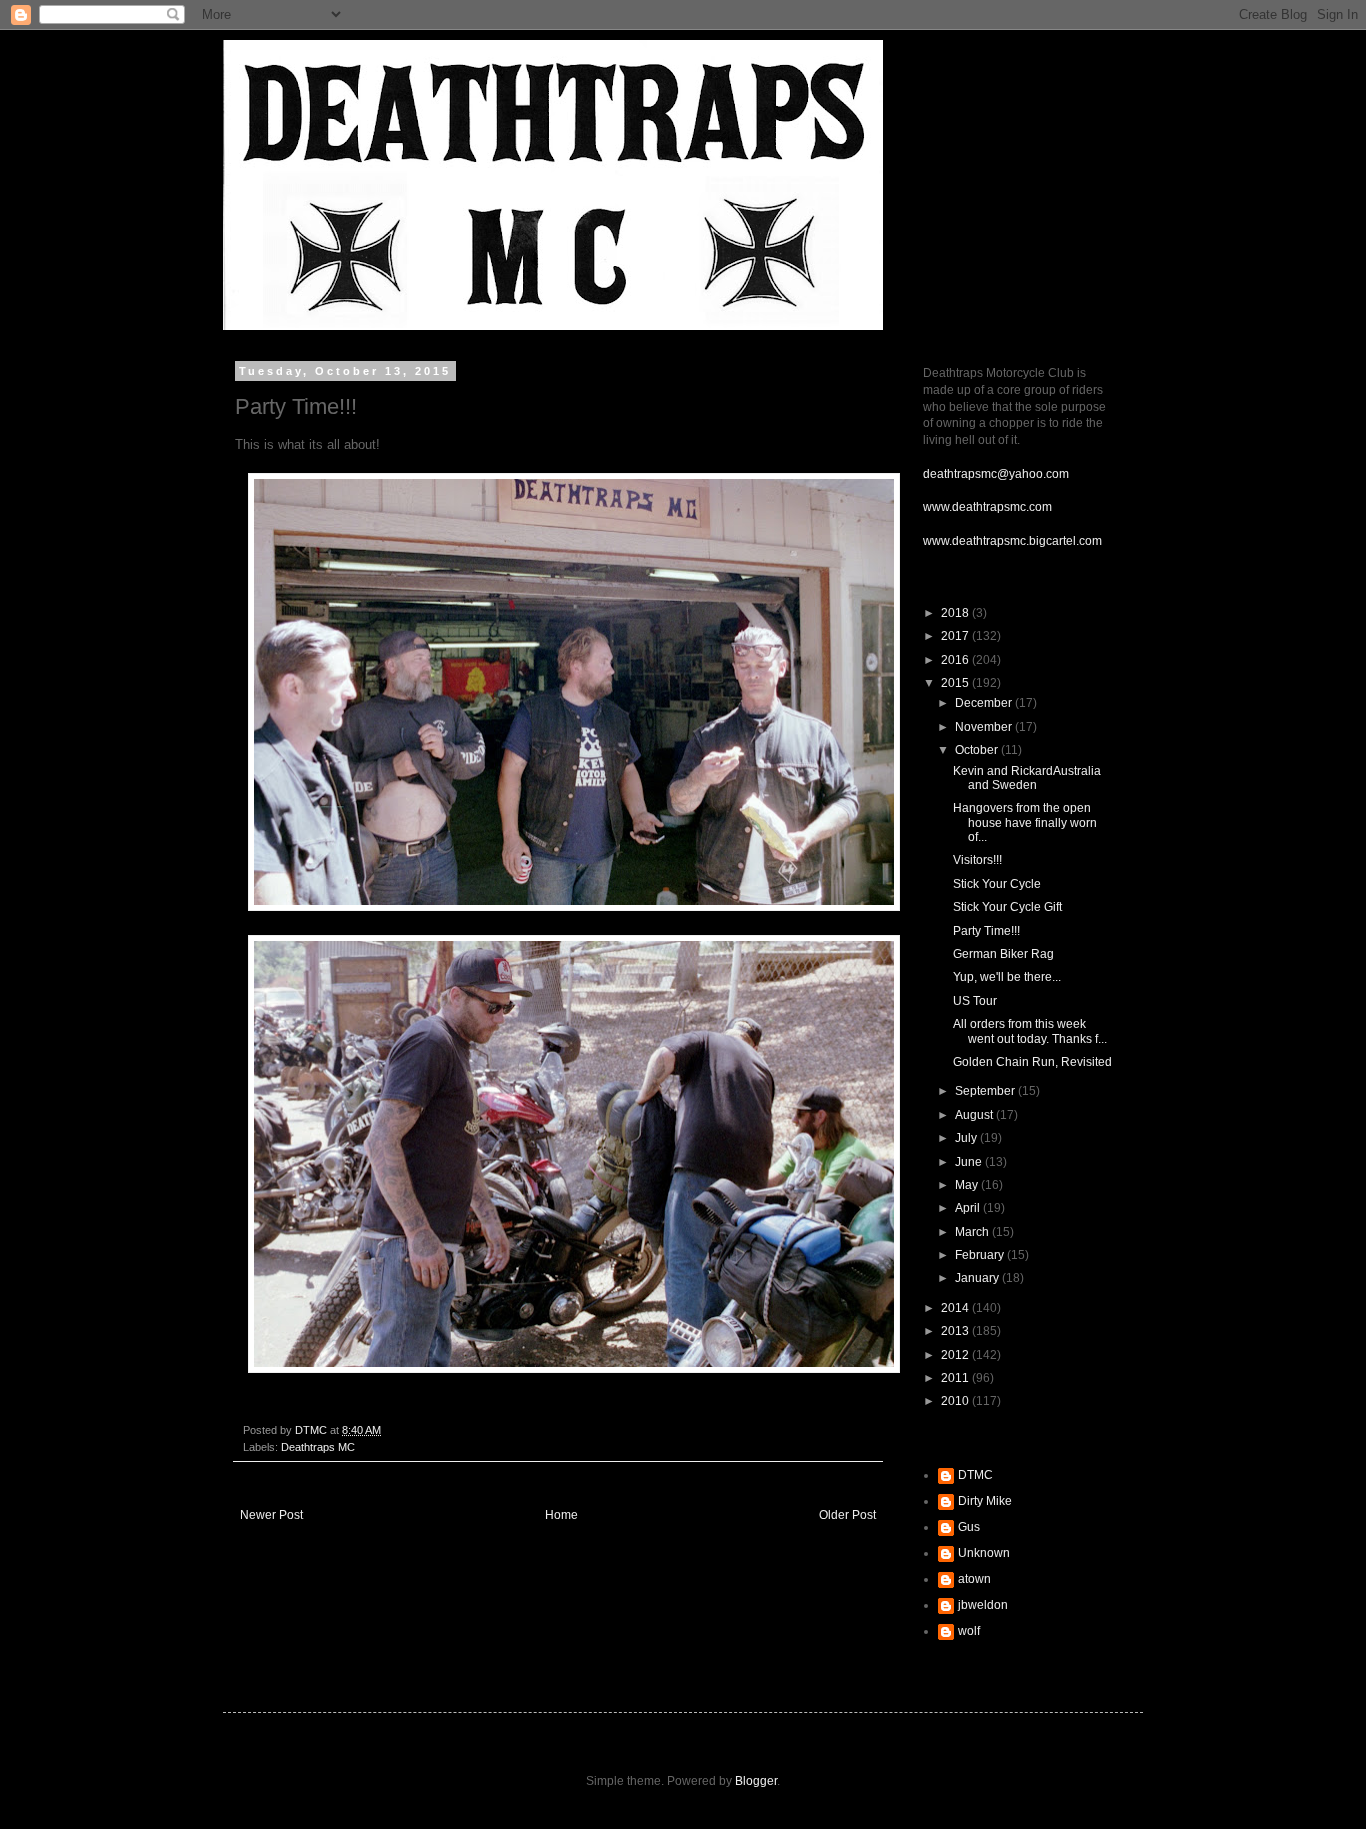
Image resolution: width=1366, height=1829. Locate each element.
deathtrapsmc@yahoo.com (996, 474)
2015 (956, 683)
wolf (969, 1631)
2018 (956, 613)
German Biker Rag (1003, 954)
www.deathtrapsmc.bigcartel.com (1012, 541)
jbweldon (983, 1605)
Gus (969, 1527)
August (975, 1115)
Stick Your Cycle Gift (1007, 907)
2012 (956, 1355)
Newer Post (271, 1515)
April (969, 1208)
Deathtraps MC (318, 1447)
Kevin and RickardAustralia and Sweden (1027, 778)
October (978, 750)
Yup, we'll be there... (1007, 977)
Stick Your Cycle (997, 884)
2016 (956, 660)
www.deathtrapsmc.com (987, 507)
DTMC (975, 1475)
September (986, 1091)
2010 (956, 1401)
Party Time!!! (986, 931)
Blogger (756, 1781)
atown (974, 1579)
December (985, 703)
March (973, 1232)
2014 (956, 1308)
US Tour (975, 1001)
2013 (956, 1331)
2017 (956, 636)
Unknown (984, 1553)
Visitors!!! (977, 860)
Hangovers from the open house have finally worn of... (1025, 822)
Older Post (847, 1515)
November (985, 727)
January (978, 1278)
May (968, 1185)
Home (561, 1515)
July (967, 1138)
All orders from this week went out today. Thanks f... (1030, 1031)
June (970, 1162)
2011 (956, 1378)
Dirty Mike (985, 1501)
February (981, 1255)
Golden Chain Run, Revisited (1032, 1062)
